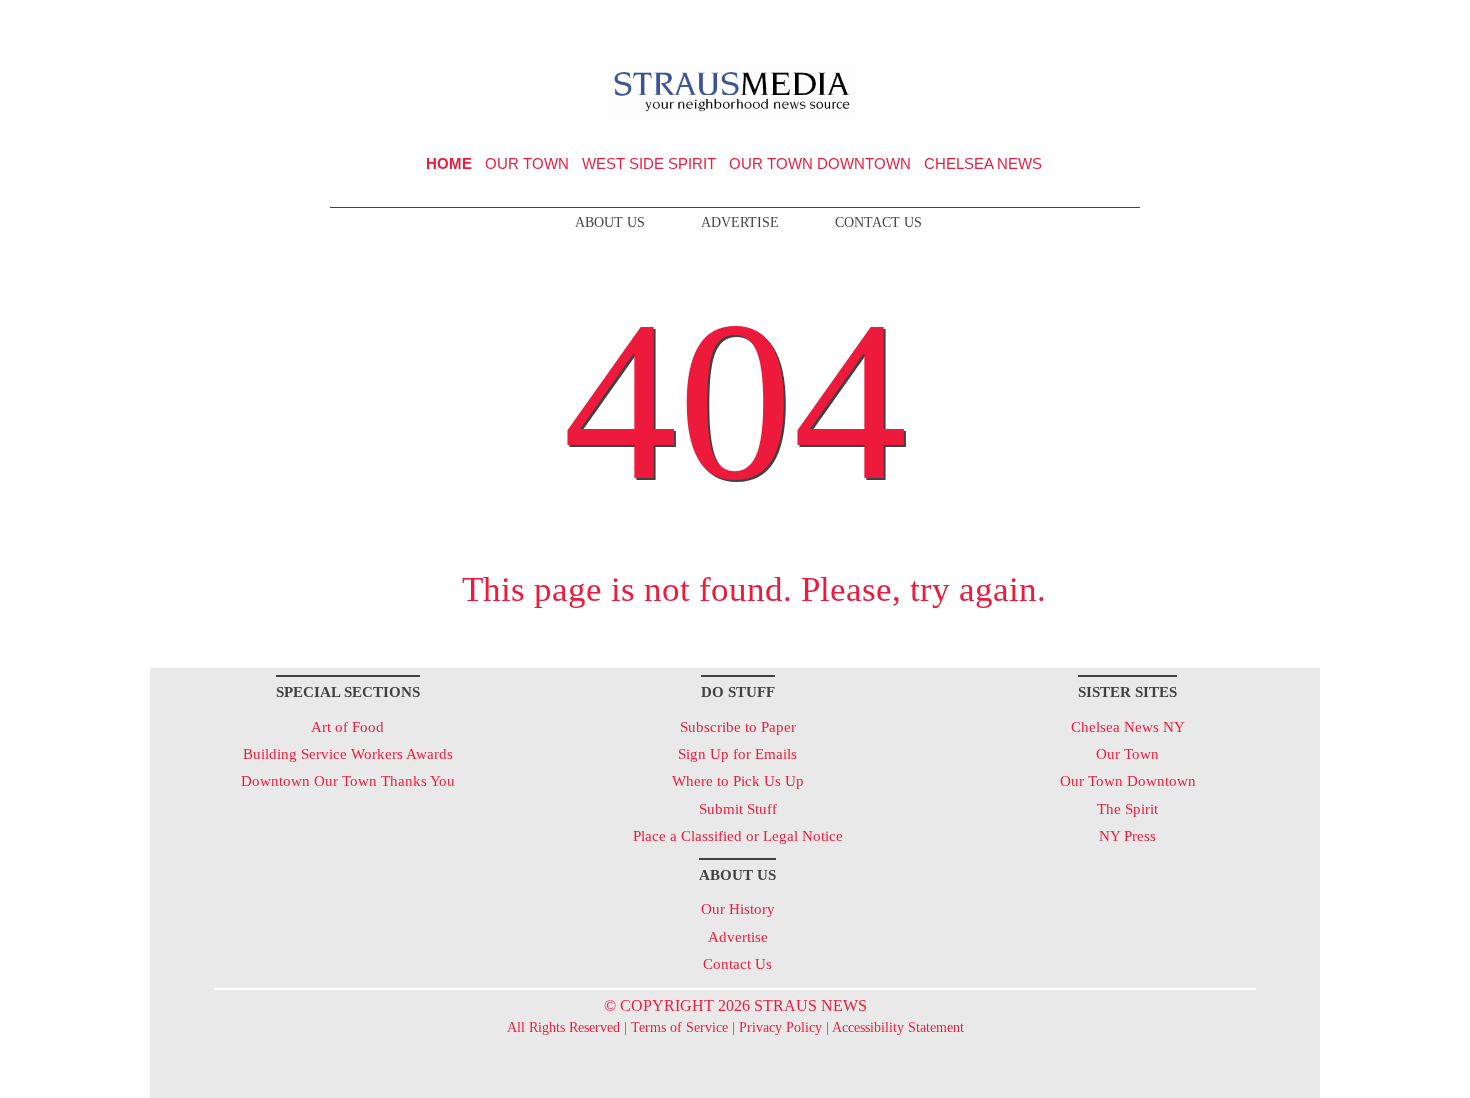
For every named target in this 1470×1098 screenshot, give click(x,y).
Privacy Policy (780, 1027)
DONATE (1263, 23)
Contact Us (878, 222)
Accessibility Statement (898, 1027)
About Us (610, 222)
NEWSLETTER (1148, 23)
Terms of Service (679, 1027)
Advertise (740, 222)
